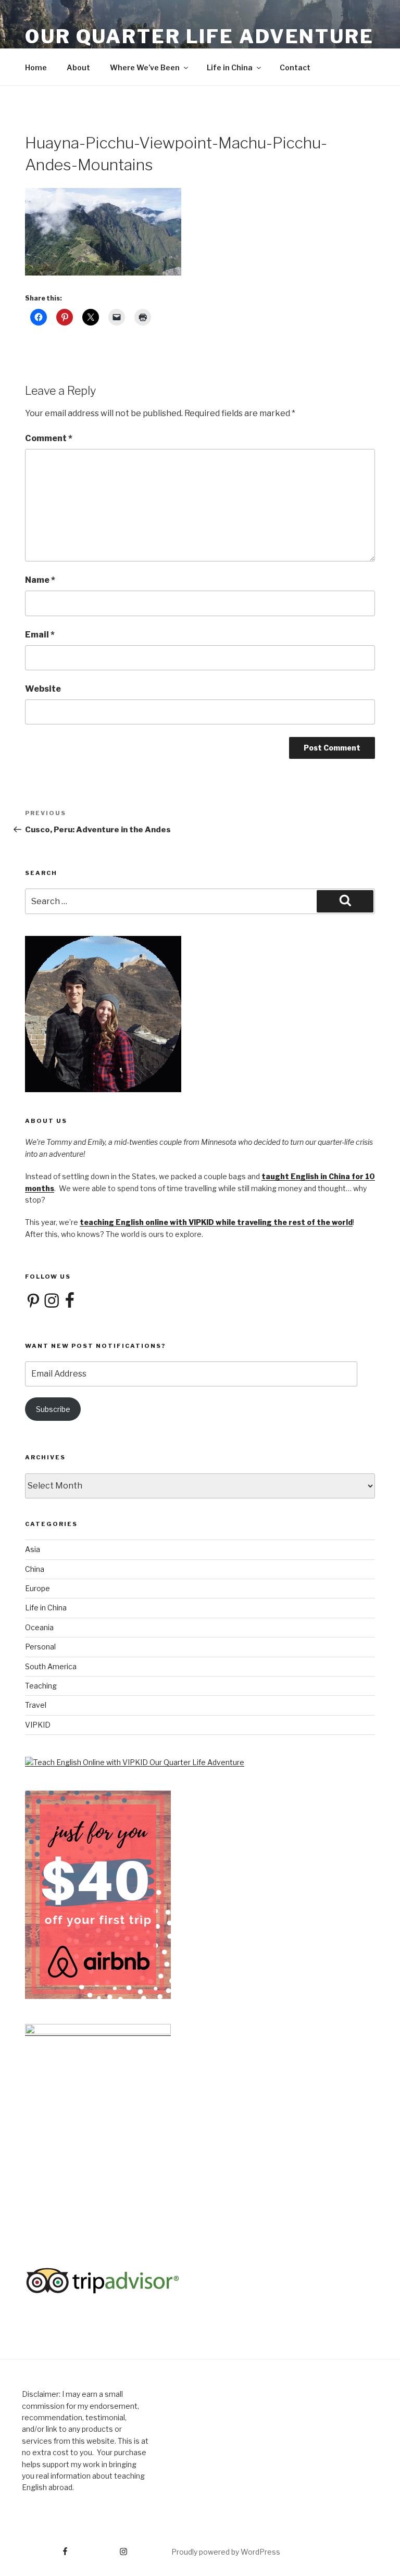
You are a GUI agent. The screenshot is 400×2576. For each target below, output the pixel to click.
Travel (36, 1705)
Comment (49, 438)
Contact (295, 67)
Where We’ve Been (145, 67)
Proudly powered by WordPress (226, 2552)
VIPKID (38, 1725)
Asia (33, 1549)
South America (51, 1666)
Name (40, 580)
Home (36, 67)
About (78, 67)
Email (40, 635)
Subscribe (53, 1409)
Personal (40, 1647)
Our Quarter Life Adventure (199, 36)
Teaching (41, 1686)
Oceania (39, 1627)
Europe (37, 1588)
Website (43, 689)
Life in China (230, 67)
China (35, 1569)
